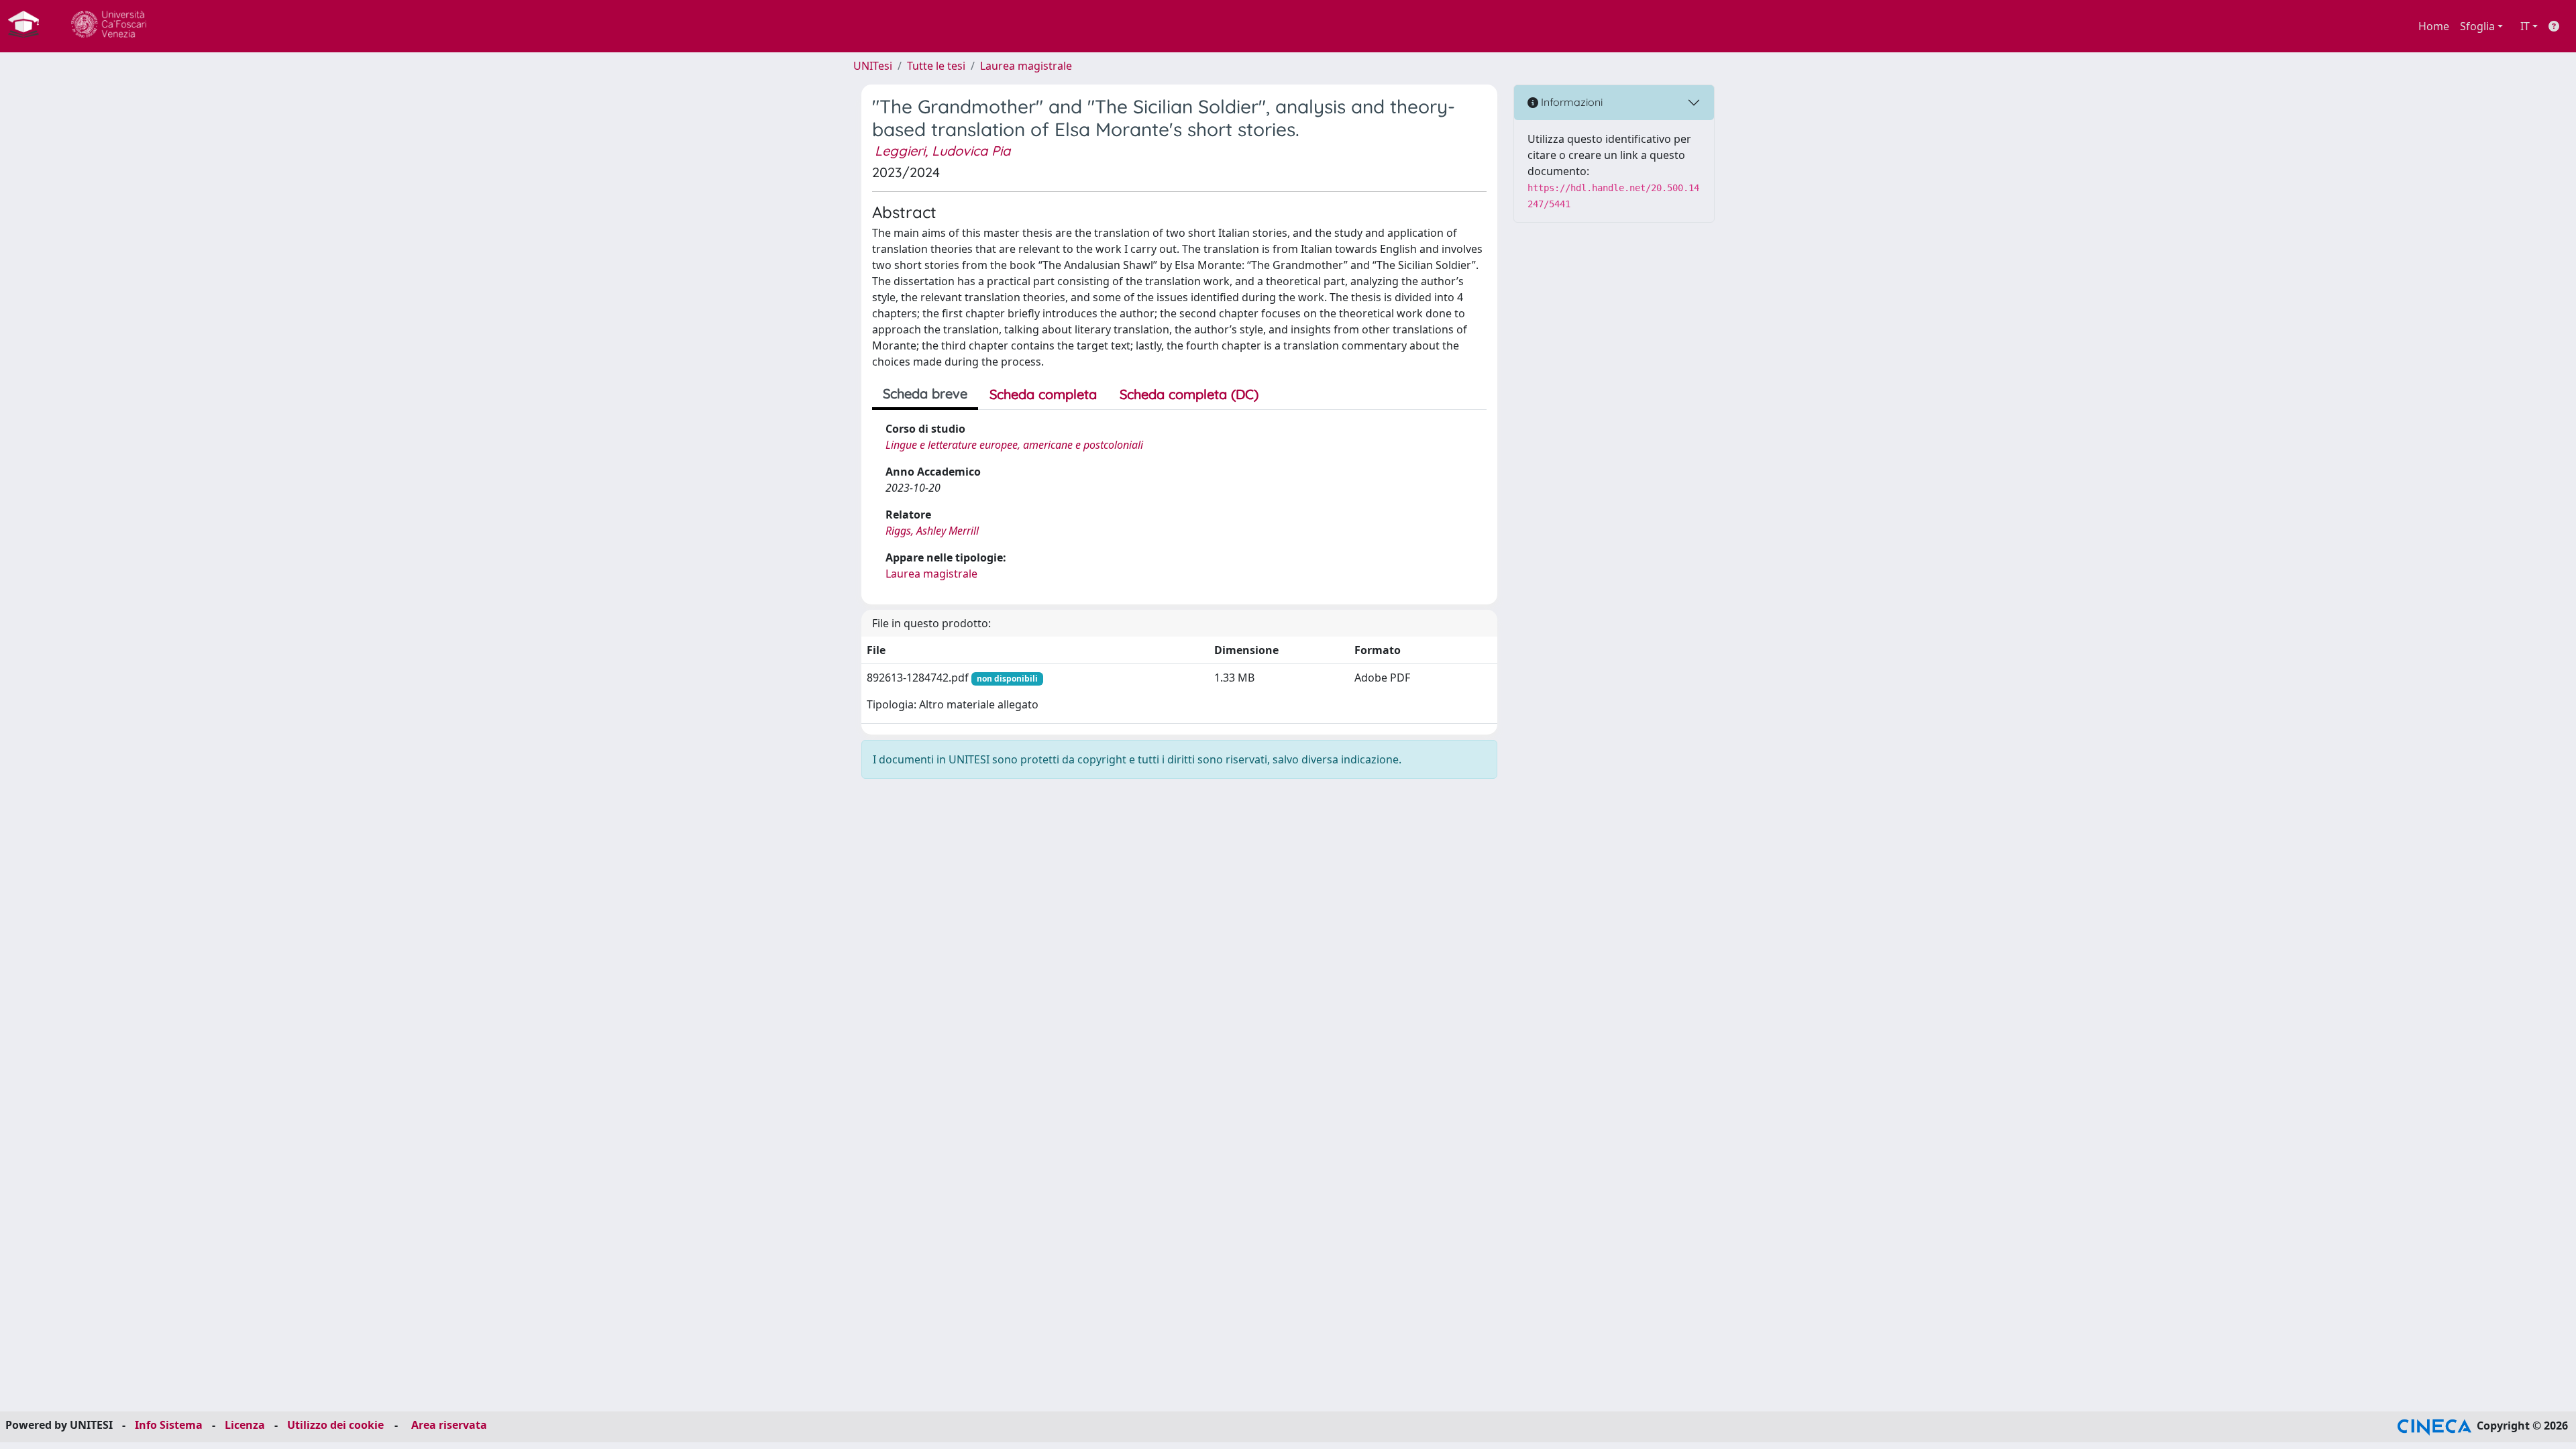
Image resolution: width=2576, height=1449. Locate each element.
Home (2434, 26)
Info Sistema (169, 1425)
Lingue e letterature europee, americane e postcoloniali (1014, 445)
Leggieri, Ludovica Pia (943, 151)
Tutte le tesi (936, 66)
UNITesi (873, 66)
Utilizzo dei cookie (335, 1425)
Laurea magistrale (1026, 66)
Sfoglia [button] (2477, 26)
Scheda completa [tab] (1043, 394)
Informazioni (1570, 102)
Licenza (245, 1425)
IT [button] (2525, 26)
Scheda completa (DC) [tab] (1189, 394)
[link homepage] (29, 26)
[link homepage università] (109, 26)
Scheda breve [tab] (925, 393)
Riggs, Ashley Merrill (932, 531)
